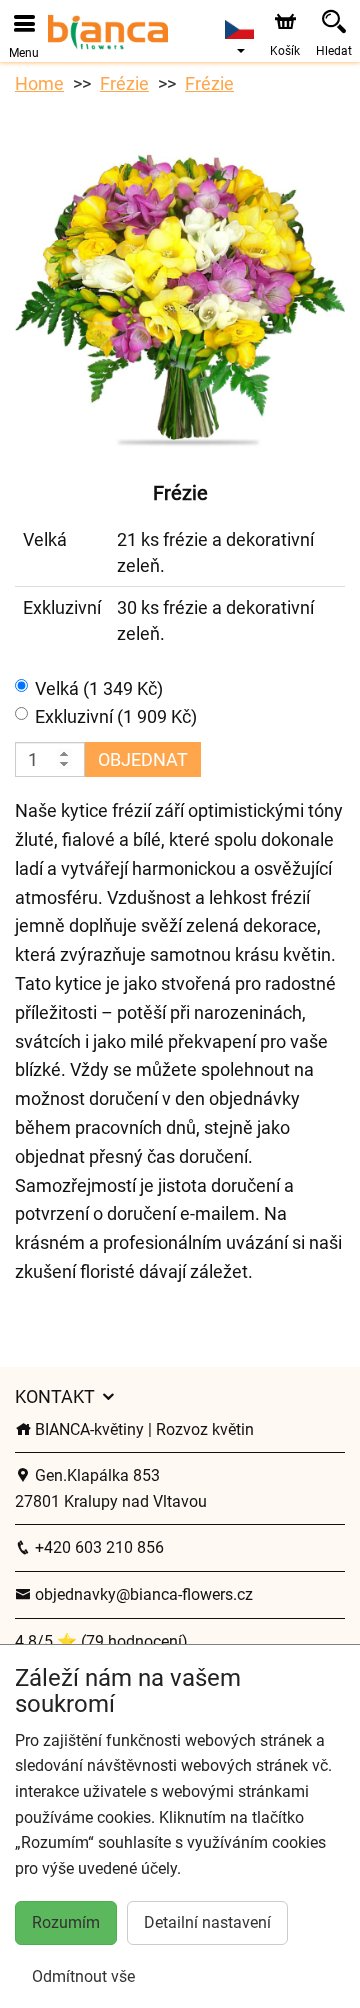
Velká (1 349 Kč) (99, 688)
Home (39, 83)
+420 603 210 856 (97, 1547)
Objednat (143, 759)
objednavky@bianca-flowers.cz (142, 1594)
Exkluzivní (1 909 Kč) (116, 716)
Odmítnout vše (83, 1976)
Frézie (124, 83)
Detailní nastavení (207, 1922)
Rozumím (66, 1922)
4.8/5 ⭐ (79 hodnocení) (101, 1641)
